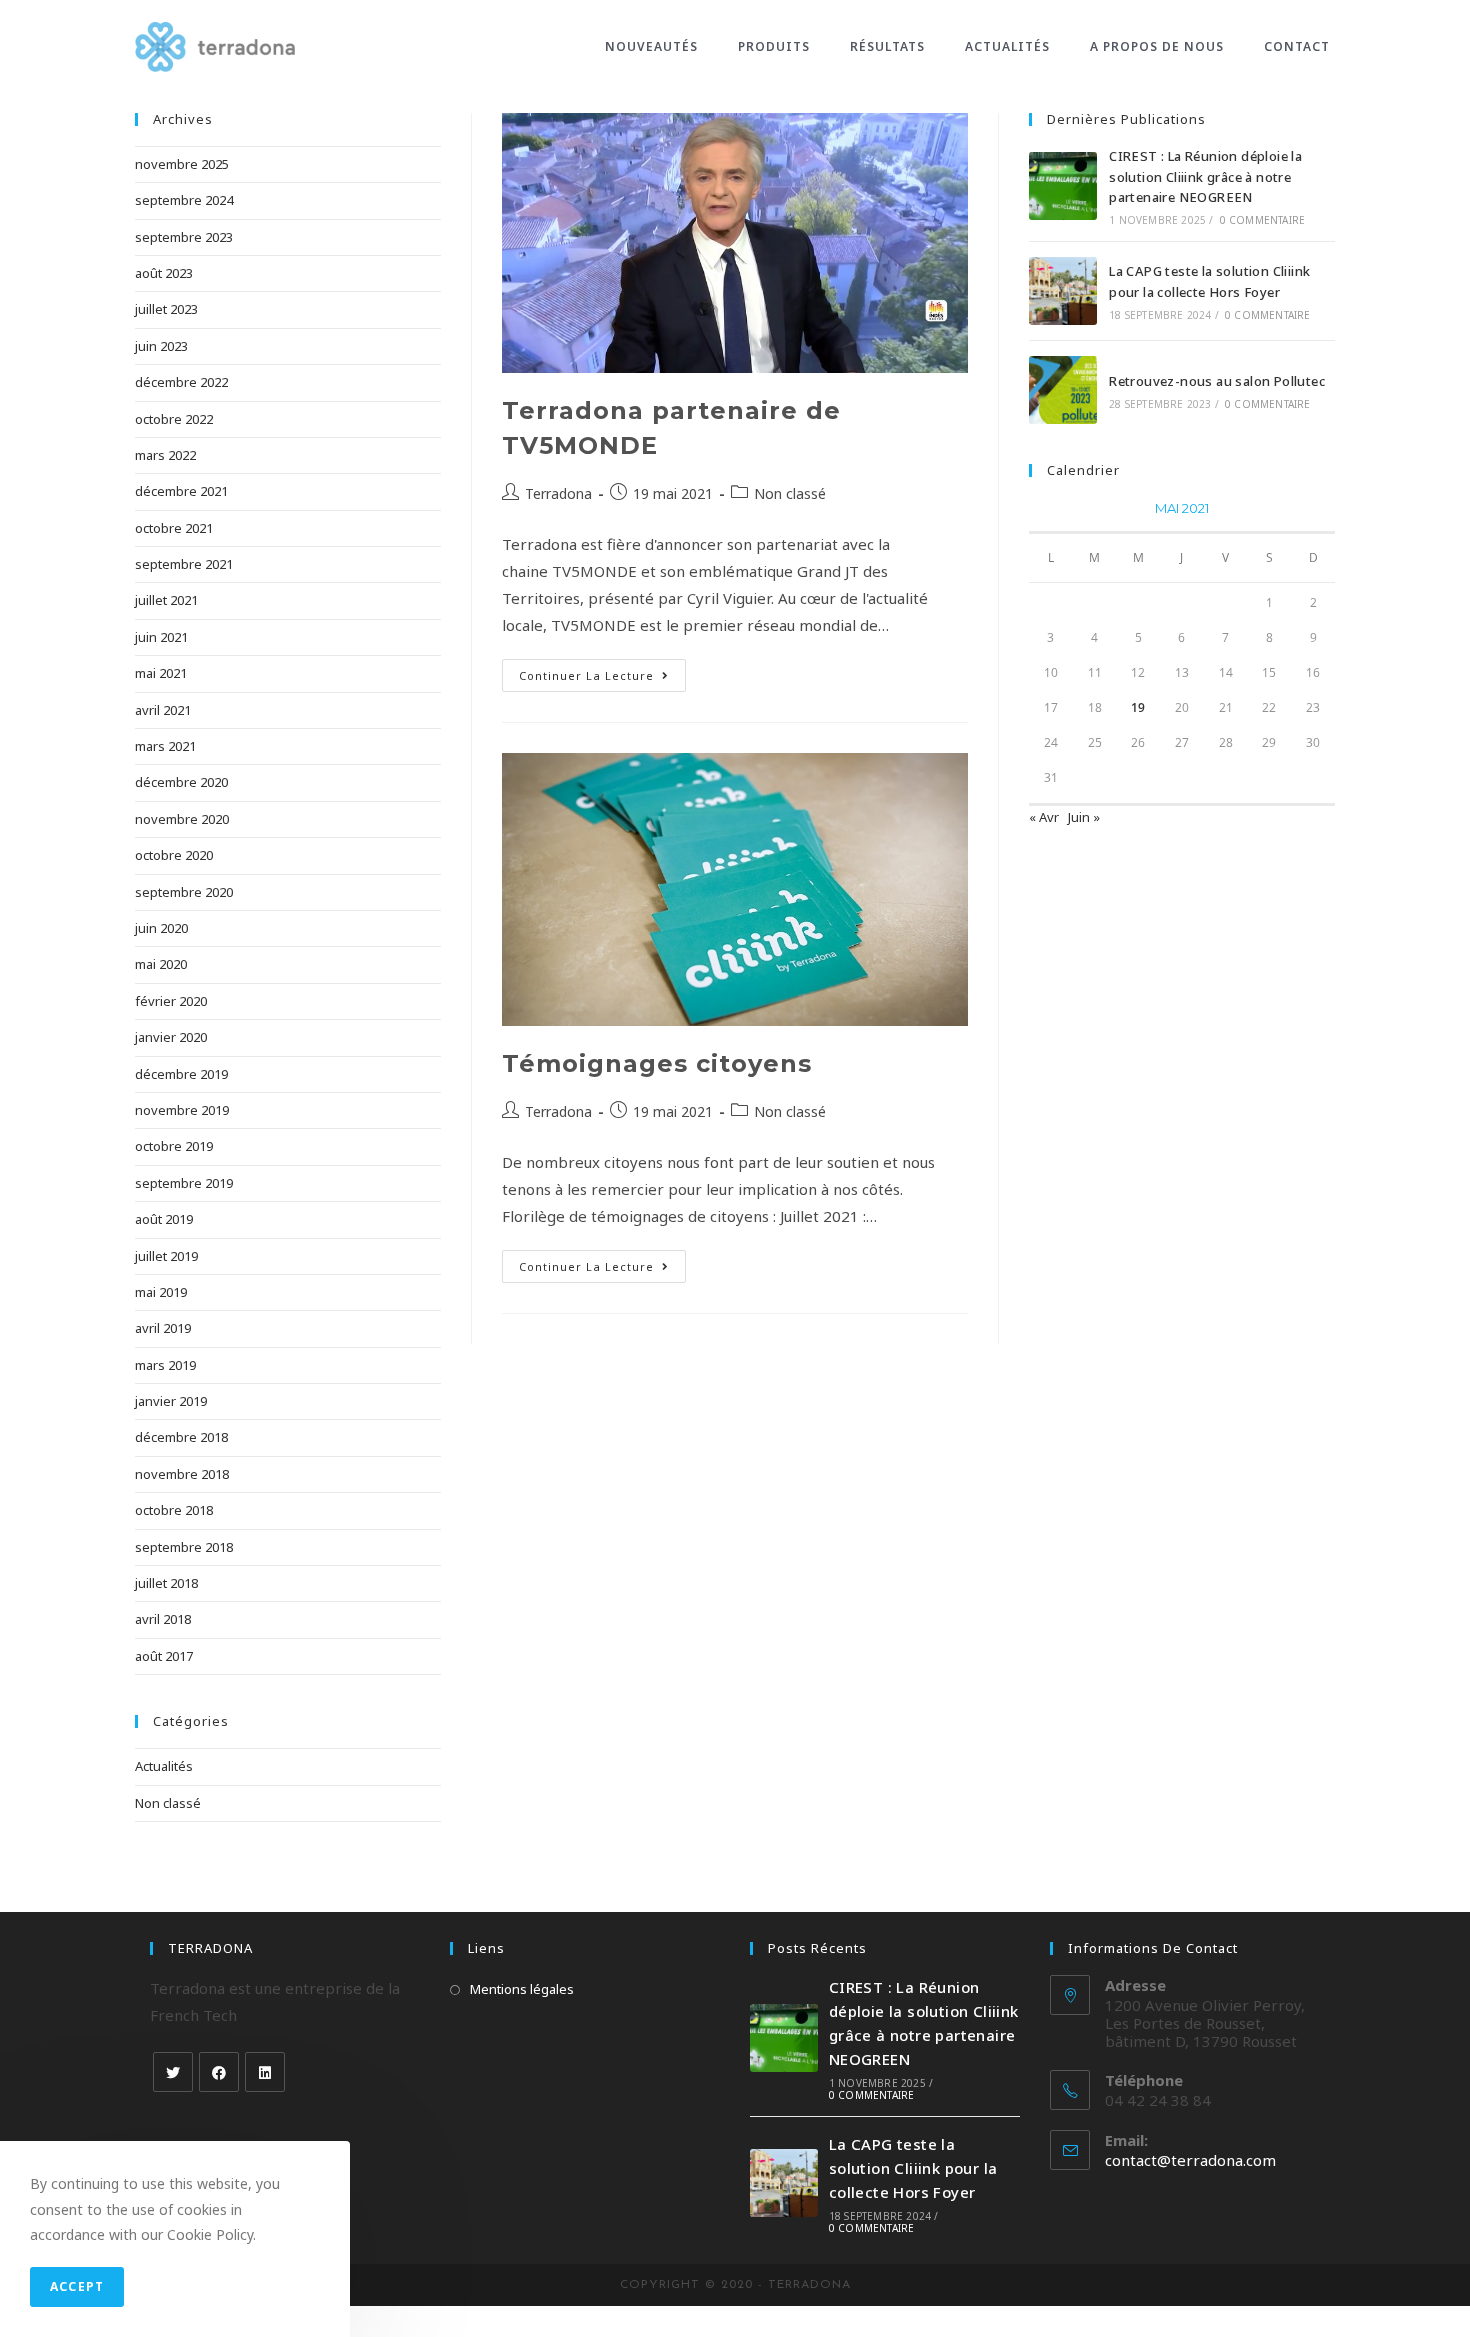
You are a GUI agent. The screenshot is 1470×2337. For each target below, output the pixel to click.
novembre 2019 (182, 1110)
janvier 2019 (171, 1401)
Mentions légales (522, 1989)
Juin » (1084, 817)
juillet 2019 (166, 1256)
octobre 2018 (174, 1510)
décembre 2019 (181, 1074)
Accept (77, 2286)
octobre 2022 (174, 419)
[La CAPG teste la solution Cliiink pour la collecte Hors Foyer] (1063, 291)
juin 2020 (161, 928)
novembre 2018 (182, 1474)
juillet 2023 (166, 309)
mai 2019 (161, 1292)
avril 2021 (163, 710)
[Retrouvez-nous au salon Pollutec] (1063, 390)
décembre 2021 (181, 491)
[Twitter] (173, 2072)
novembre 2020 (182, 819)
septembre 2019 (184, 1183)
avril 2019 (163, 1328)
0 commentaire (1263, 220)
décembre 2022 (181, 382)
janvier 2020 (171, 1037)
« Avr (1044, 817)
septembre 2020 (184, 892)
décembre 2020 (181, 782)
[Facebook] (219, 2072)
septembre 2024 (184, 200)
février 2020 (171, 1001)
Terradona (558, 493)
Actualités (164, 1766)
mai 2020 (161, 964)
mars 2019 (165, 1365)
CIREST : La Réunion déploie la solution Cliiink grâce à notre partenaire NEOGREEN (1205, 177)
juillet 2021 (166, 600)
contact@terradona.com (1190, 2160)
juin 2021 (161, 637)
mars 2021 (165, 746)
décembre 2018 (181, 1437)
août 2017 (164, 1656)
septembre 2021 (184, 564)
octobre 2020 (174, 855)
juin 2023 (161, 346)
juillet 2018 (166, 1583)
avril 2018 (163, 1619)
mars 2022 (165, 455)
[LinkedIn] (265, 2072)
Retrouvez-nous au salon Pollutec (1217, 381)
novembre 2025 (182, 164)
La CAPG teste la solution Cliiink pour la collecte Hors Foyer (913, 2168)
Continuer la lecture (586, 675)
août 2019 (164, 1219)
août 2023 (164, 273)
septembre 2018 (184, 1547)
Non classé (790, 493)
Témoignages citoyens (657, 1063)
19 (1138, 707)
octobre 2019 (174, 1146)
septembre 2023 (184, 237)
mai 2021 (161, 673)
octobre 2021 (174, 528)
